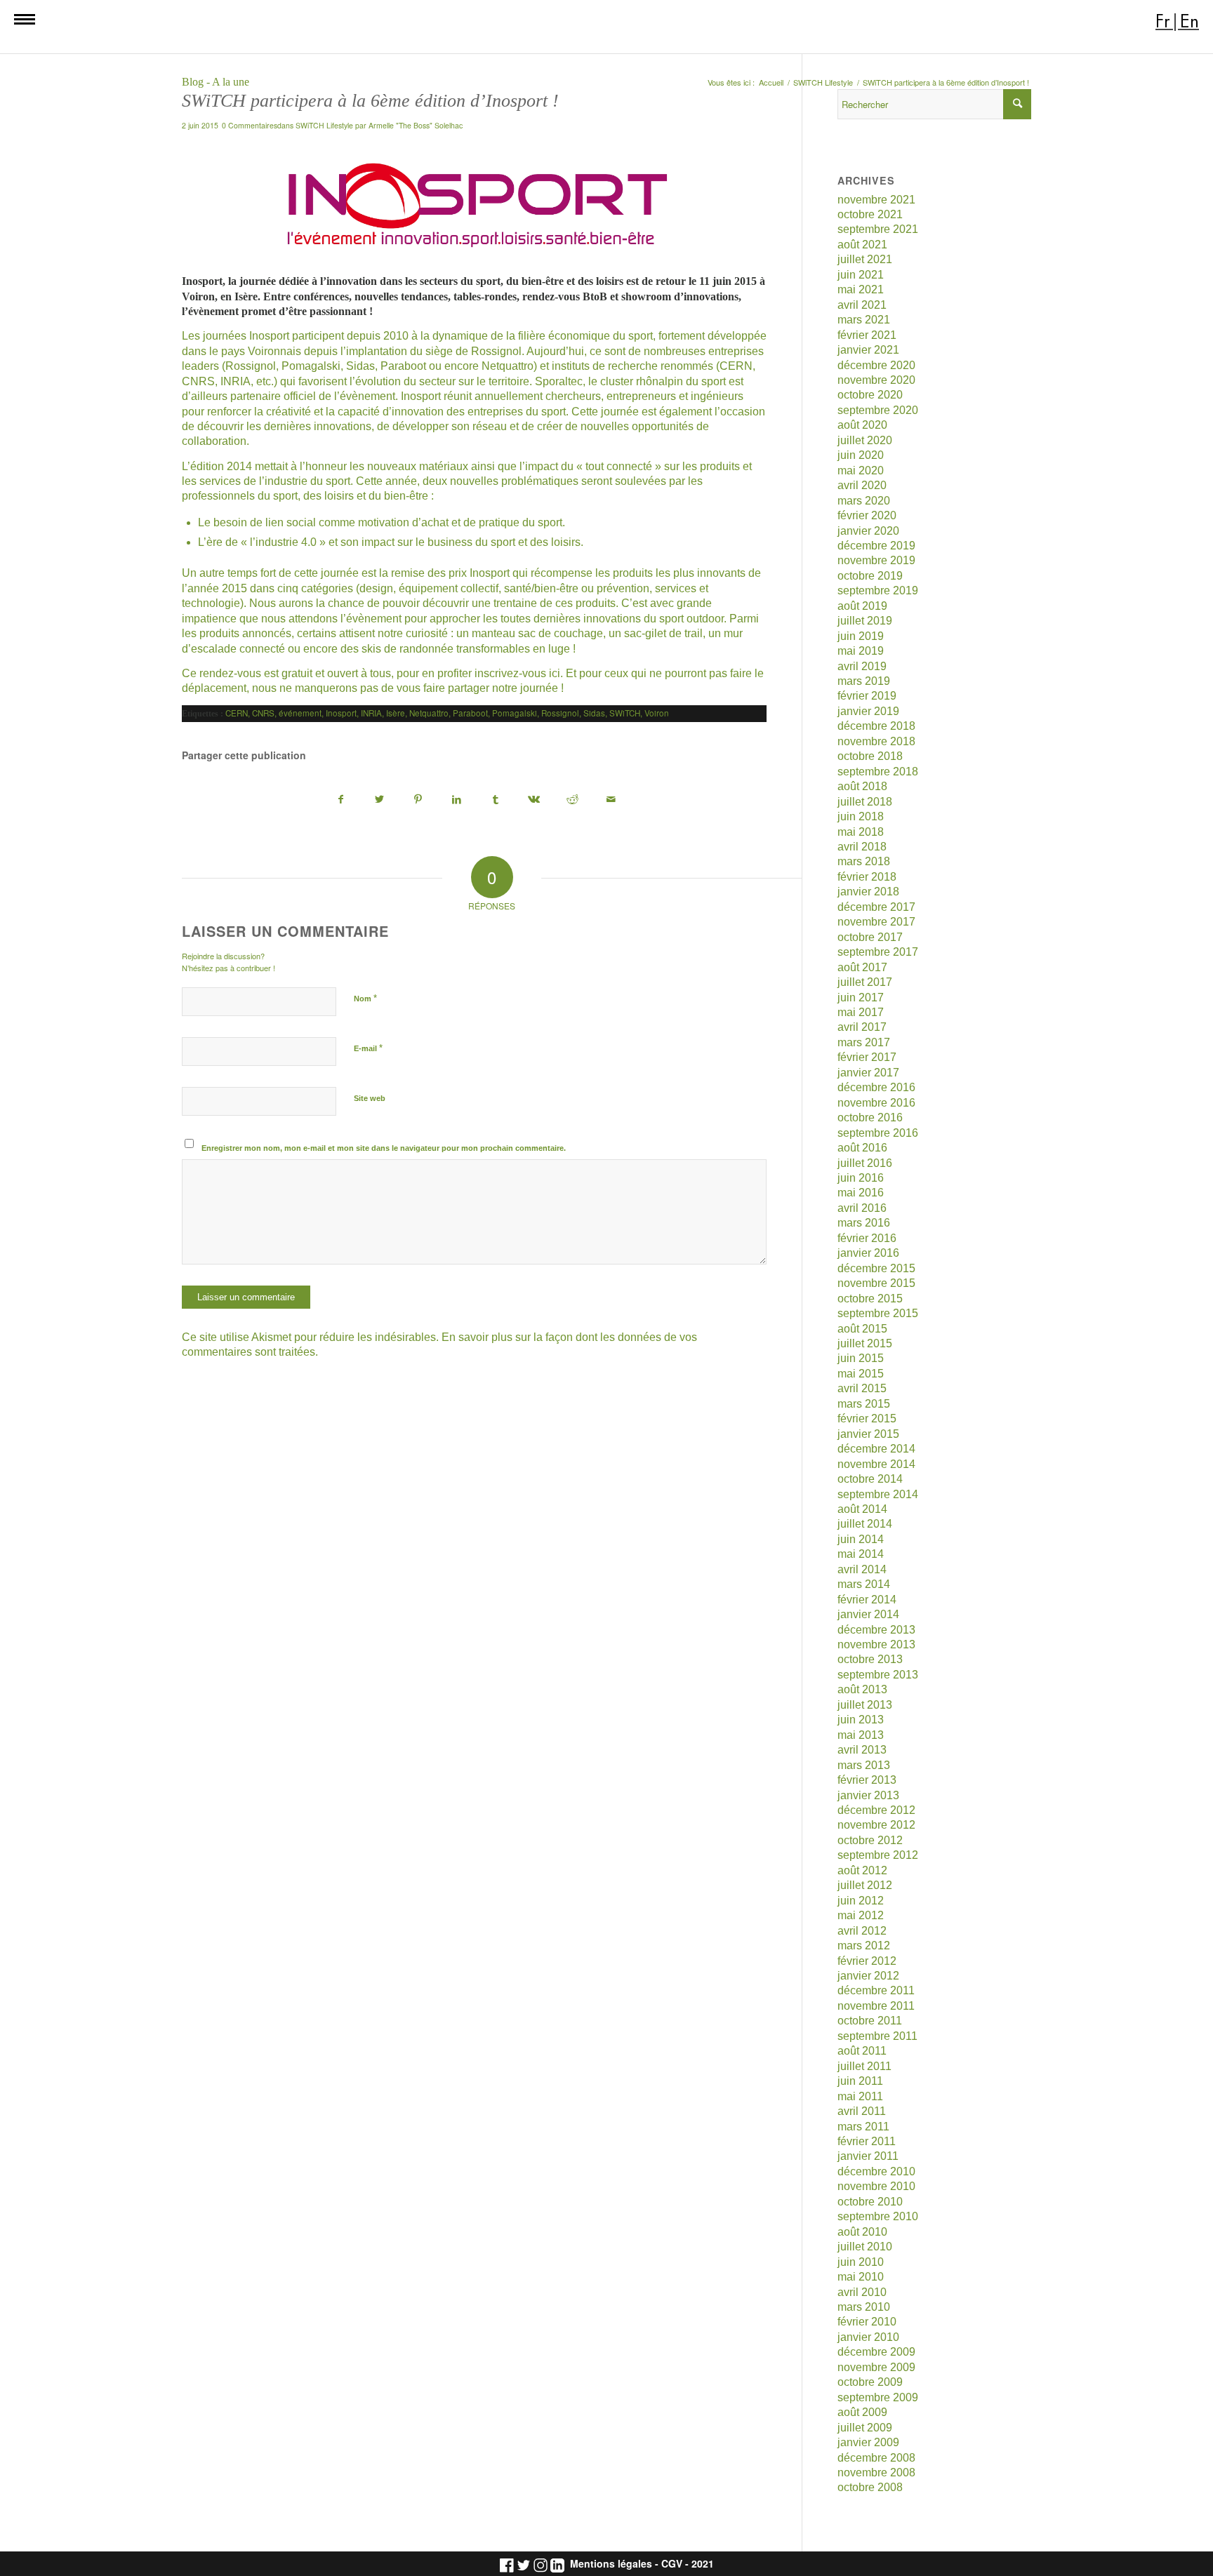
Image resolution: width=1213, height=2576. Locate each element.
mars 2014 (864, 1584)
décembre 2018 (876, 726)
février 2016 (867, 1238)
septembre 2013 (878, 1675)
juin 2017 (861, 997)
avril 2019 (862, 666)
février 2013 (867, 1780)
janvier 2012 (868, 1976)
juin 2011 (860, 2081)
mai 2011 (860, 2096)
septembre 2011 (877, 2036)
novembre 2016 (876, 1103)
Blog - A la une (216, 82)
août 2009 (862, 2412)
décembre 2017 (876, 907)
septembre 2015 (878, 1313)
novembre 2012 (876, 1825)
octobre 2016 (870, 1117)
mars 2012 (864, 1946)
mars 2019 (864, 681)
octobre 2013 (870, 1659)
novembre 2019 (876, 560)
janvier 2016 (868, 1253)
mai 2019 (861, 651)
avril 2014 (862, 1569)
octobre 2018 (870, 756)
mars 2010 (864, 2307)
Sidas (594, 713)
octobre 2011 (870, 2021)
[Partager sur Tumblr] (496, 800)
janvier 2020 (868, 531)
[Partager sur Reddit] (573, 800)
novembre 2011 (876, 2006)
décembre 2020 (876, 365)
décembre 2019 (876, 546)
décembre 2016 (876, 1087)
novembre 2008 (876, 2472)
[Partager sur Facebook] (341, 800)
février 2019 (867, 696)
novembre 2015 (876, 1283)
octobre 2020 (870, 395)
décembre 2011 (876, 1990)
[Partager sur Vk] (534, 800)
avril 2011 (862, 2111)
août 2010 (862, 2232)
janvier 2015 (868, 1434)
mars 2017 (864, 1042)
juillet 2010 (865, 2247)
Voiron (657, 713)
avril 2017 (862, 1027)
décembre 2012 (876, 1810)
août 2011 (862, 2051)
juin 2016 (861, 1178)
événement (300, 713)
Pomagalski (515, 713)
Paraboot (470, 713)
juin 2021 (861, 275)
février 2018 (867, 877)
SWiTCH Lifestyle (324, 125)
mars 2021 (864, 320)
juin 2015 (861, 1358)
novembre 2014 (876, 1464)
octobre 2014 (870, 1479)
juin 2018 (861, 816)
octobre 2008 (870, 2487)
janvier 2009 (868, 2442)
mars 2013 (864, 1765)
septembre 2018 (878, 772)
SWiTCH (625, 713)
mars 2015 (864, 1404)
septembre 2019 (878, 590)
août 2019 (862, 606)
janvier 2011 (868, 2156)
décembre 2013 (876, 1630)
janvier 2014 (868, 1614)
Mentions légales (611, 2564)
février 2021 (867, 335)
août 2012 (862, 1870)
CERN (237, 713)
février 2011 (867, 2141)
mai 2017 (861, 1012)
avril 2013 (862, 1750)
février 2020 (867, 515)
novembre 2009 (876, 2367)
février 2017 (867, 1057)
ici (555, 673)
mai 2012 (861, 1915)
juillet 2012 (865, 1885)
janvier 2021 (868, 350)
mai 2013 (861, 1735)
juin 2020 (861, 455)
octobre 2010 (870, 2202)
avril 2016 (862, 1208)
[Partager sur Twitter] (380, 800)
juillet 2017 (865, 982)
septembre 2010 (878, 2216)
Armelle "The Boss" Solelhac (416, 125)
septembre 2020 (878, 410)
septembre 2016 (878, 1133)
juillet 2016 (865, 1163)
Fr (1163, 21)
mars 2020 (864, 501)
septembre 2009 (878, 2397)
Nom (365, 998)
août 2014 (862, 1509)
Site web (370, 1098)
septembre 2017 (878, 952)
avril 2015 (862, 1388)
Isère (396, 713)
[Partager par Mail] (611, 800)
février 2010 (867, 2322)
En (1189, 21)
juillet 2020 (865, 440)
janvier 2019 (868, 711)
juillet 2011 (864, 2066)
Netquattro (429, 713)
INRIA (371, 713)
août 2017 (862, 967)
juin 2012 (861, 1901)
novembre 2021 (876, 200)
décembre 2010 (876, 2171)
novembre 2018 (876, 741)
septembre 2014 (878, 1494)
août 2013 (862, 1689)
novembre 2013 (876, 1644)
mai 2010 (861, 2277)
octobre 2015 (870, 1299)
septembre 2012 (878, 1855)
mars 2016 (864, 1223)
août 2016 (862, 1148)
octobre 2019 (870, 576)
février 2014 (867, 1600)
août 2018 (862, 786)
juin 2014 (861, 1539)
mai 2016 (861, 1193)
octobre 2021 (870, 214)
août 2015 (862, 1329)
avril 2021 (862, 305)
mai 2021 (861, 289)
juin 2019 (861, 636)
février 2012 (867, 1961)
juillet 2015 (865, 1343)
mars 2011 (863, 2127)
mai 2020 (861, 471)
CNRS (263, 713)
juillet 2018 (865, 802)
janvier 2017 (868, 1073)
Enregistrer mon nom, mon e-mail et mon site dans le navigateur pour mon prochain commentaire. (384, 1148)
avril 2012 (862, 1931)
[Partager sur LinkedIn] (457, 800)
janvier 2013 (868, 1795)
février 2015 (867, 1419)
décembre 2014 (876, 1449)
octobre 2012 (870, 1840)
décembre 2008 (876, 2458)
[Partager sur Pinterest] (418, 800)
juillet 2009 (865, 2428)
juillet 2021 (865, 259)
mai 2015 (861, 1374)
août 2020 (862, 425)
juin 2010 (861, 2262)
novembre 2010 (876, 2186)
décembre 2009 (876, 2352)
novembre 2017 (876, 922)
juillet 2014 (865, 1524)
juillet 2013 (865, 1705)
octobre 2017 (870, 937)
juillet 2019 (865, 621)
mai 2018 (861, 832)
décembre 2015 (876, 1268)
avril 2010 (862, 2292)
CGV (672, 2564)
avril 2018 (862, 847)
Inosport (341, 713)
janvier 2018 (868, 892)
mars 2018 (864, 861)
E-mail (368, 1048)
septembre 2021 (878, 229)
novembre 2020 (876, 380)
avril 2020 (862, 485)
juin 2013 (861, 1720)
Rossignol (560, 713)
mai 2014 (861, 1554)
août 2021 (862, 245)
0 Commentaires (250, 125)
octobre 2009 (870, 2382)
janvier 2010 (868, 2337)
